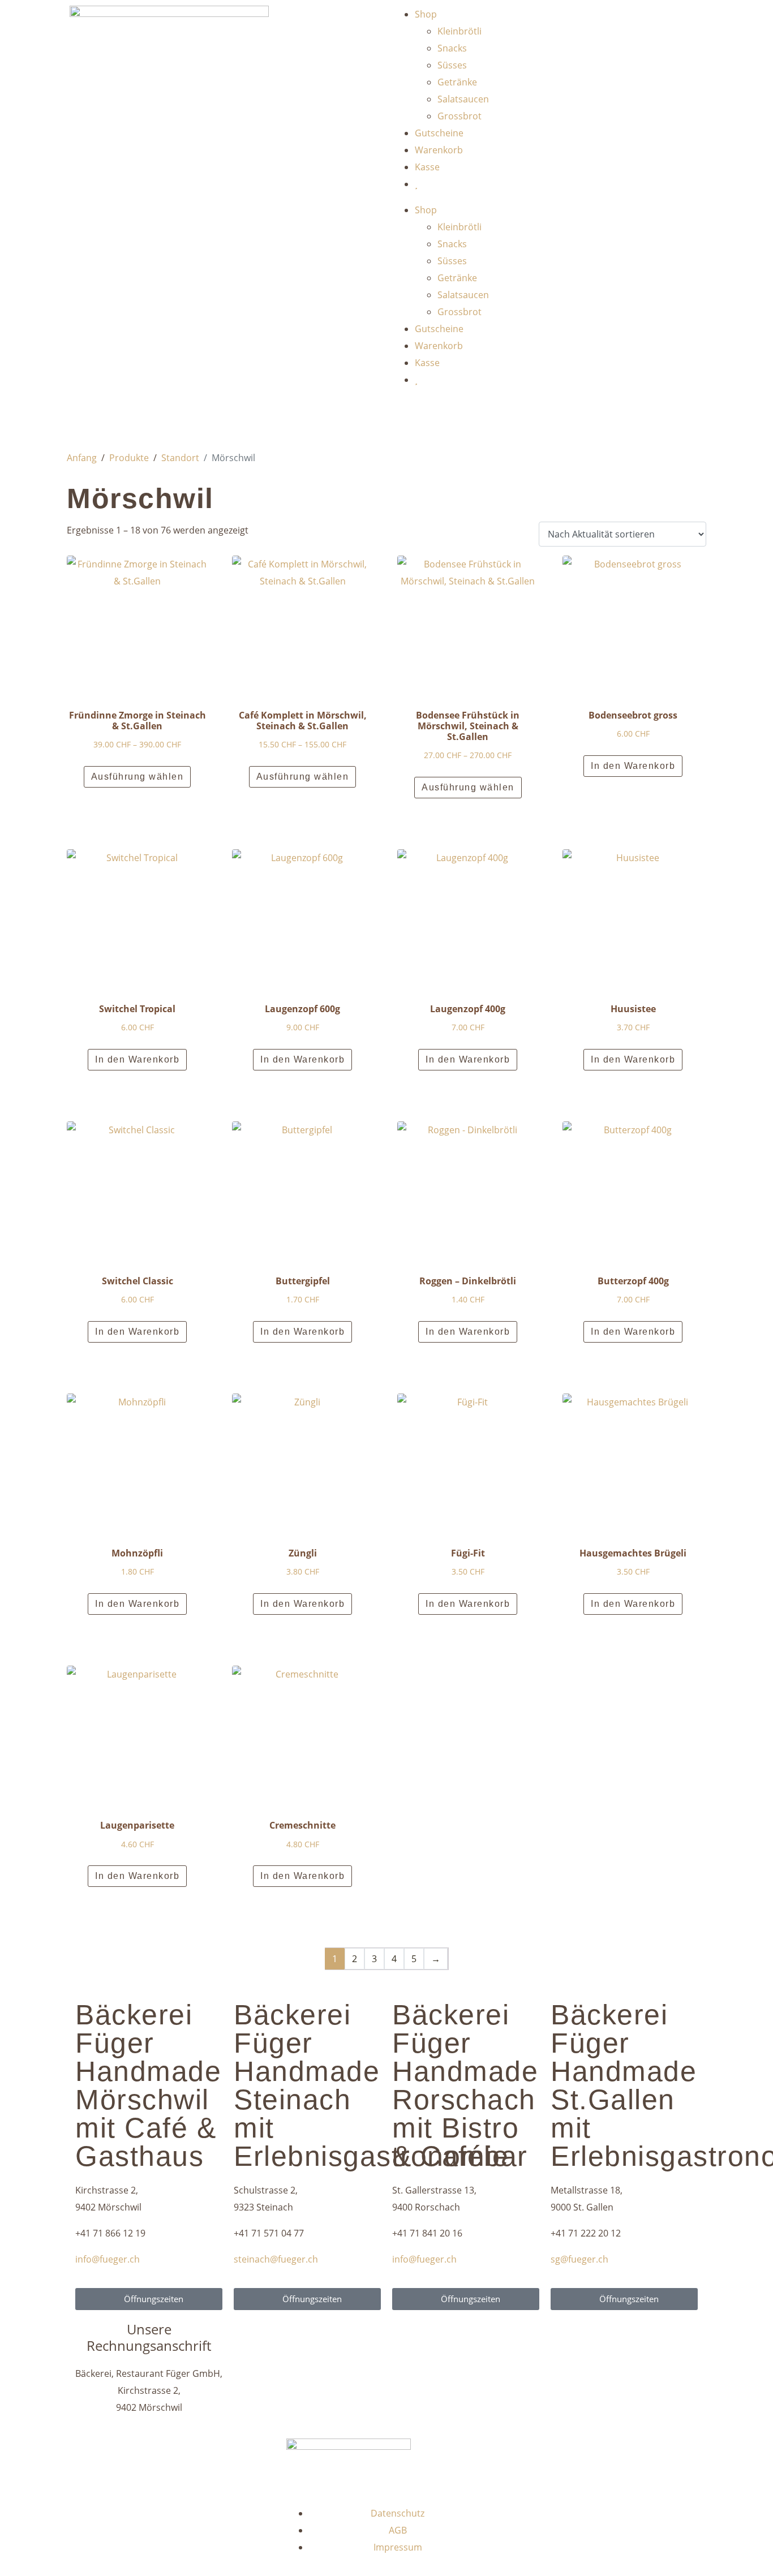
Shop (426, 14)
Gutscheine (439, 133)
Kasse (427, 167)
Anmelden (428, 417)
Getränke (457, 82)
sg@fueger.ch (579, 2259)
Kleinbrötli (459, 31)
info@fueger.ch (108, 2259)
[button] (138, 803)
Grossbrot (459, 116)
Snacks (452, 48)
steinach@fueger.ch (276, 2259)
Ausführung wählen (138, 777)
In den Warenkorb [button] (633, 766)
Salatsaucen (463, 99)
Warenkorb (439, 150)
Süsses (452, 65)
